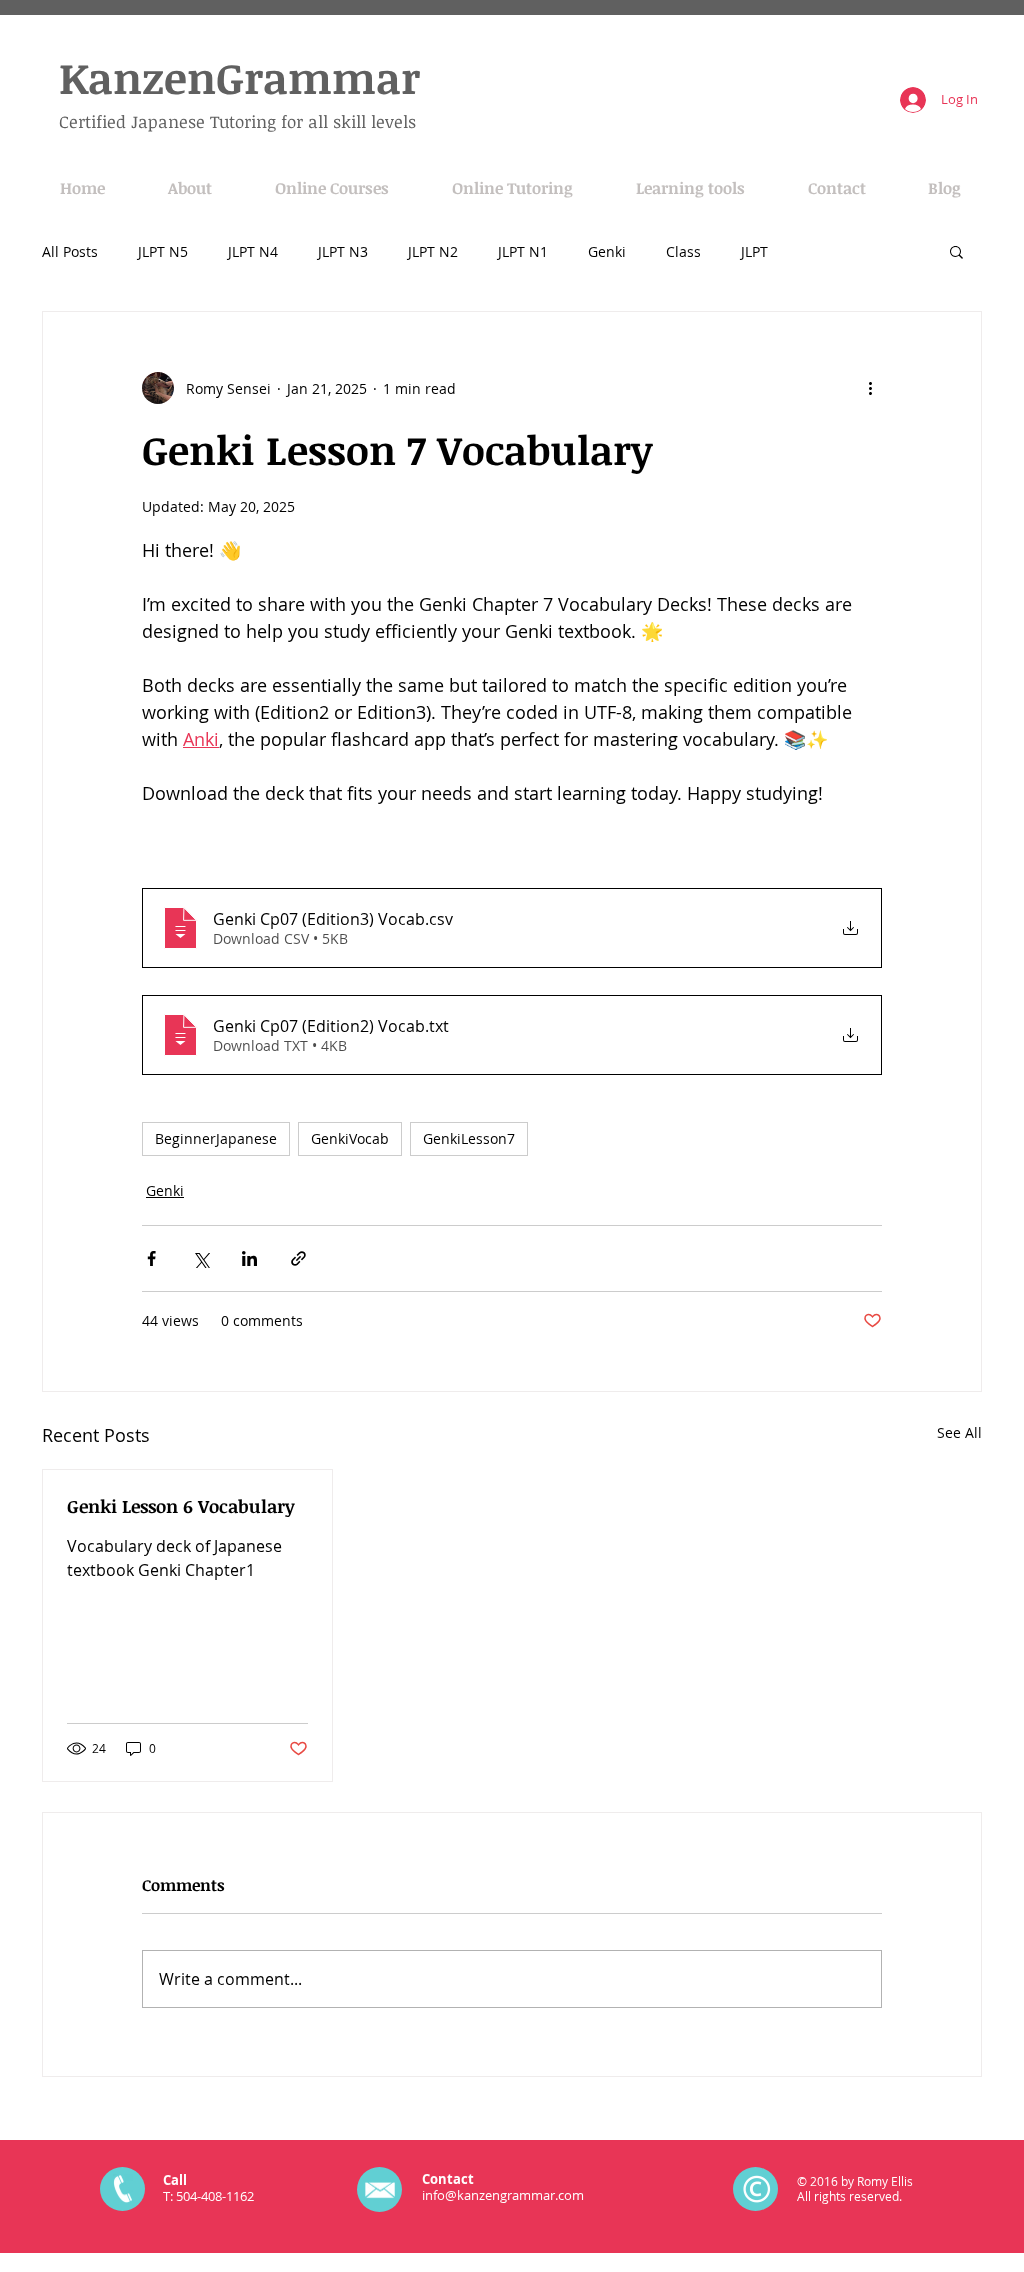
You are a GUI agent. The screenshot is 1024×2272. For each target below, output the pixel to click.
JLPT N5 (163, 251)
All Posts (70, 251)
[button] (956, 251)
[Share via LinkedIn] (249, 1258)
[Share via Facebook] (151, 1258)
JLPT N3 (343, 251)
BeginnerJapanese (216, 1138)
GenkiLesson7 (469, 1138)
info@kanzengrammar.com (503, 2195)
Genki (607, 251)
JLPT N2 (433, 251)
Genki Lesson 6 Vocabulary (181, 1506)
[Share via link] (298, 1258)
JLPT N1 (523, 251)
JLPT (754, 251)
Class (683, 251)
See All (959, 1432)
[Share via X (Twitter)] (200, 1258)
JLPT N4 (253, 251)
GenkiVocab (350, 1138)
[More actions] (870, 388)
